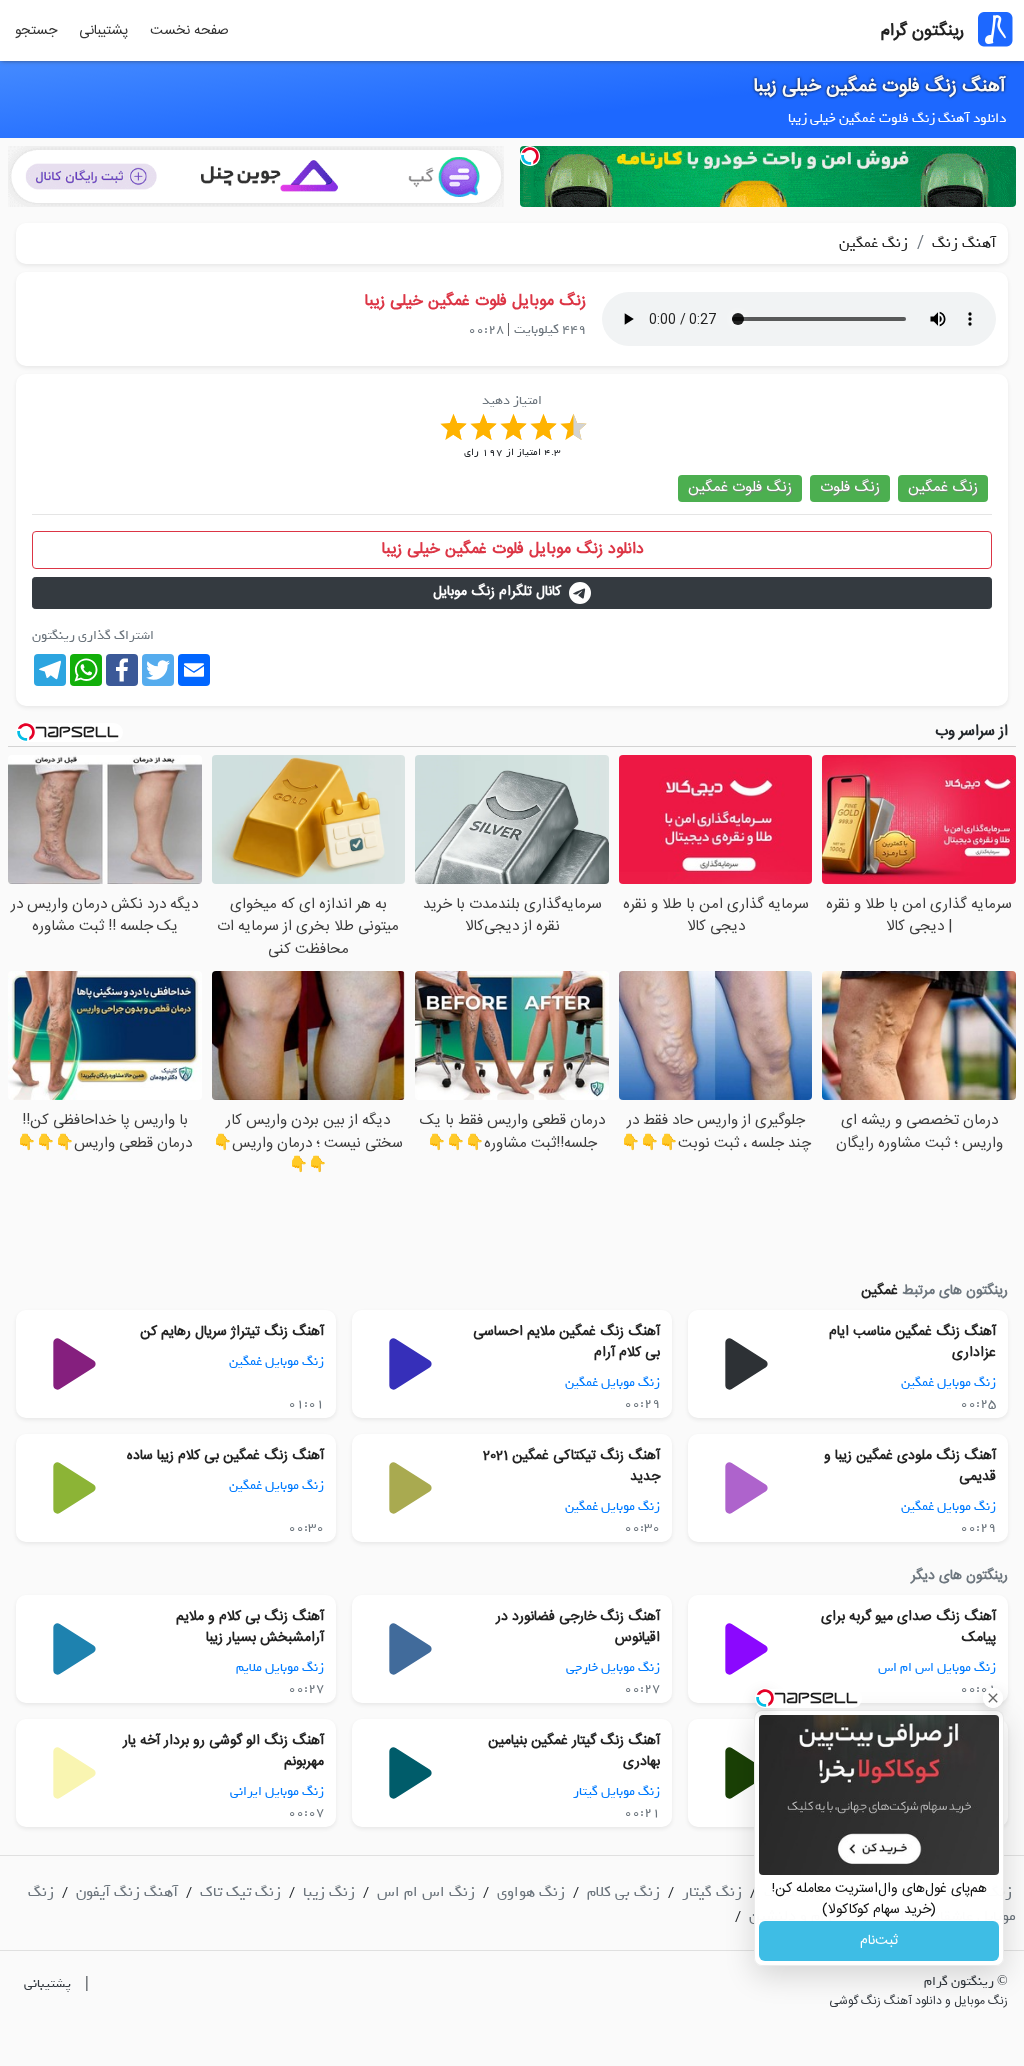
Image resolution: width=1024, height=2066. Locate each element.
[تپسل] (530, 156)
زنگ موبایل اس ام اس (937, 1667)
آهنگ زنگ (962, 243)
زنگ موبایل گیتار (616, 1791)
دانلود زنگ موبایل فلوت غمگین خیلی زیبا (512, 549)
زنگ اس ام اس (426, 1892)
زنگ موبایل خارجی (613, 1667)
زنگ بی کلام (623, 1892)
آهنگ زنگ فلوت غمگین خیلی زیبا (879, 87)
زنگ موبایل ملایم (280, 1667)
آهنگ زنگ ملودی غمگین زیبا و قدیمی (910, 1466)
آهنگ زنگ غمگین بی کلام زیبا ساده (225, 1456)
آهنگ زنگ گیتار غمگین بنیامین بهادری (574, 1751)
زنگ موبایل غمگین (948, 1382)
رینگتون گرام (922, 31)
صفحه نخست (189, 31)
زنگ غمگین (873, 243)
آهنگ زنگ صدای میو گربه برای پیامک (908, 1627)
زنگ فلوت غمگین (740, 487)
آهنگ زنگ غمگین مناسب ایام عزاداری (912, 1342)
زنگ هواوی (531, 1892)
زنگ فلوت (850, 487)
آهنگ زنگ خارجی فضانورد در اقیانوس (578, 1627)
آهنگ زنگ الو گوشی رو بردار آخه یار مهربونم (223, 1751)
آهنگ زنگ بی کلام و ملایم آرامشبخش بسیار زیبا (250, 1627)
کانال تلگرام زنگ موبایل (497, 592)
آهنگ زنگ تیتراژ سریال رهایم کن (232, 1332)
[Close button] (993, 1698)
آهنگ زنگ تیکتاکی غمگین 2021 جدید (571, 1466)
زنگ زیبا (329, 1892)
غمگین (879, 1291)
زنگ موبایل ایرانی (277, 1791)
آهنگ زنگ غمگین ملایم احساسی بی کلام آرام (566, 1342)
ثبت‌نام (879, 1941)
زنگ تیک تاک (240, 1892)
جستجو (36, 31)
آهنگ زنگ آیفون (127, 1892)
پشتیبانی (103, 31)
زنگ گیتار (712, 1892)
